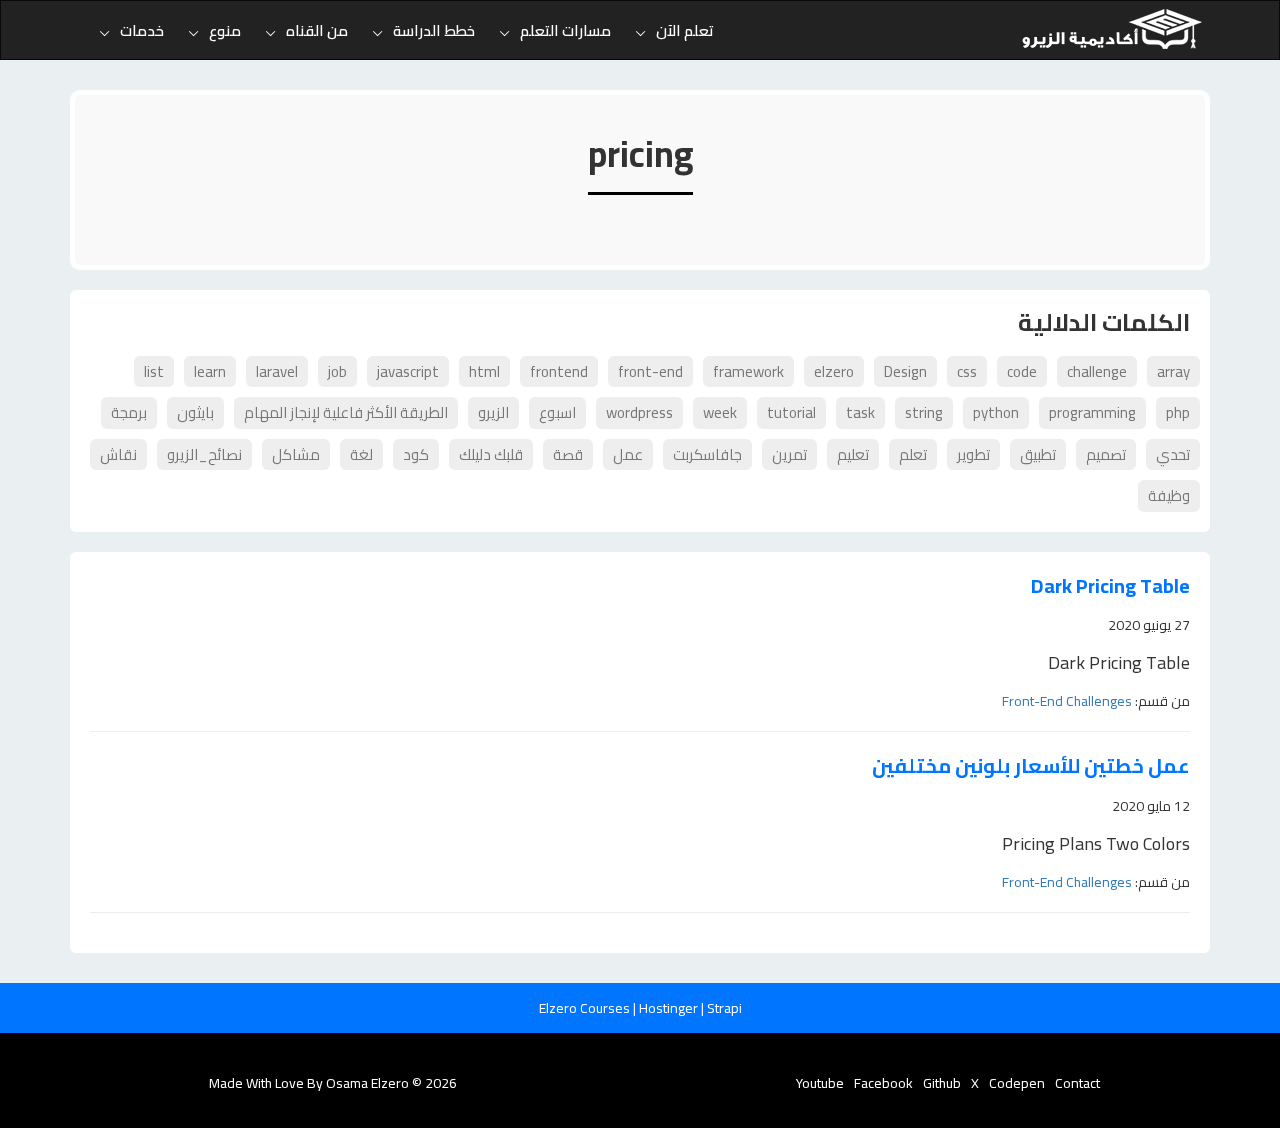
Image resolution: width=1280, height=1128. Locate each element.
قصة (568, 454)
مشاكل (296, 454)
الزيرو (493, 412)
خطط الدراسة (434, 30)
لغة (361, 454)
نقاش (118, 454)
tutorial (791, 412)
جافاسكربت (707, 454)
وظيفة (1169, 495)
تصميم (1106, 454)
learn (210, 371)
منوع (225, 30)
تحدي (1173, 454)
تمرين (789, 454)
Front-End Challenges (1067, 701)
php (1178, 412)
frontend (559, 371)
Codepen (1017, 1083)
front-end (650, 371)
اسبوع (557, 412)
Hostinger (670, 1008)
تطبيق (1038, 454)
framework (748, 371)
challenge (1097, 371)
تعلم (913, 454)
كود (416, 454)
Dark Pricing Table (1110, 586)
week (720, 412)
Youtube (820, 1083)
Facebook (883, 1083)
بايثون (195, 412)
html (484, 371)
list (154, 371)
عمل (628, 454)
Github (942, 1083)
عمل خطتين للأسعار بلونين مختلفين (1031, 766)
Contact (1077, 1083)
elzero (834, 371)
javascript (408, 371)
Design (905, 371)
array (1173, 371)
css (967, 371)
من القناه (317, 30)
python (996, 412)
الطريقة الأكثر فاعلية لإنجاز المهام (346, 412)
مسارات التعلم (565, 30)
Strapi (724, 1008)
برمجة (129, 412)
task (860, 412)
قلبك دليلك (491, 454)
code (1022, 371)
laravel (277, 371)
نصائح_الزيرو (204, 454)
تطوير (973, 454)
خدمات (142, 30)
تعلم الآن (685, 30)
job (337, 371)
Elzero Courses (586, 1008)
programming (1092, 412)
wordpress (639, 412)
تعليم (853, 454)
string (924, 412)
